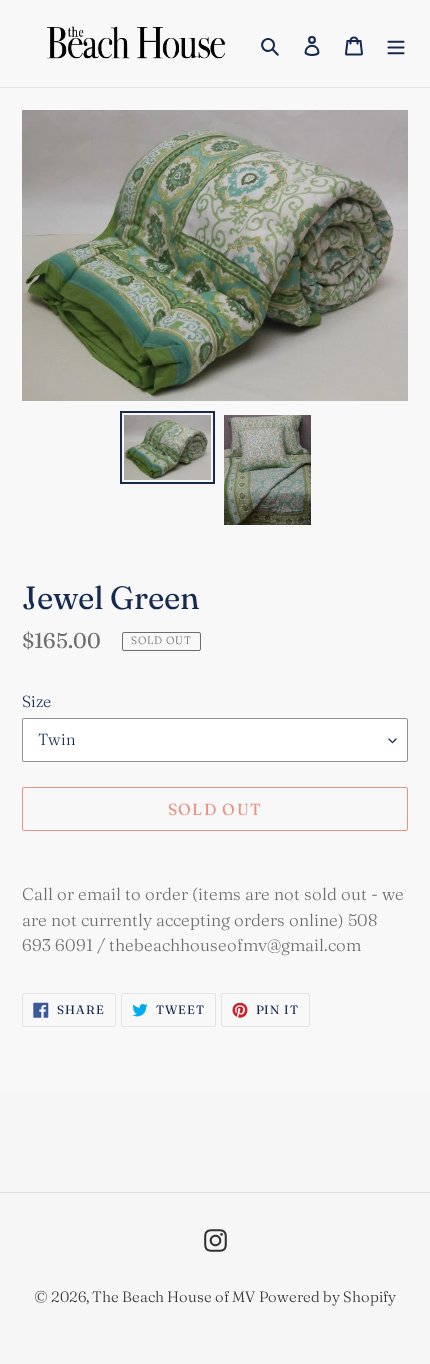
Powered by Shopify (327, 1296)
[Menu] (396, 43)
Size (36, 701)
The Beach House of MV (173, 1296)
